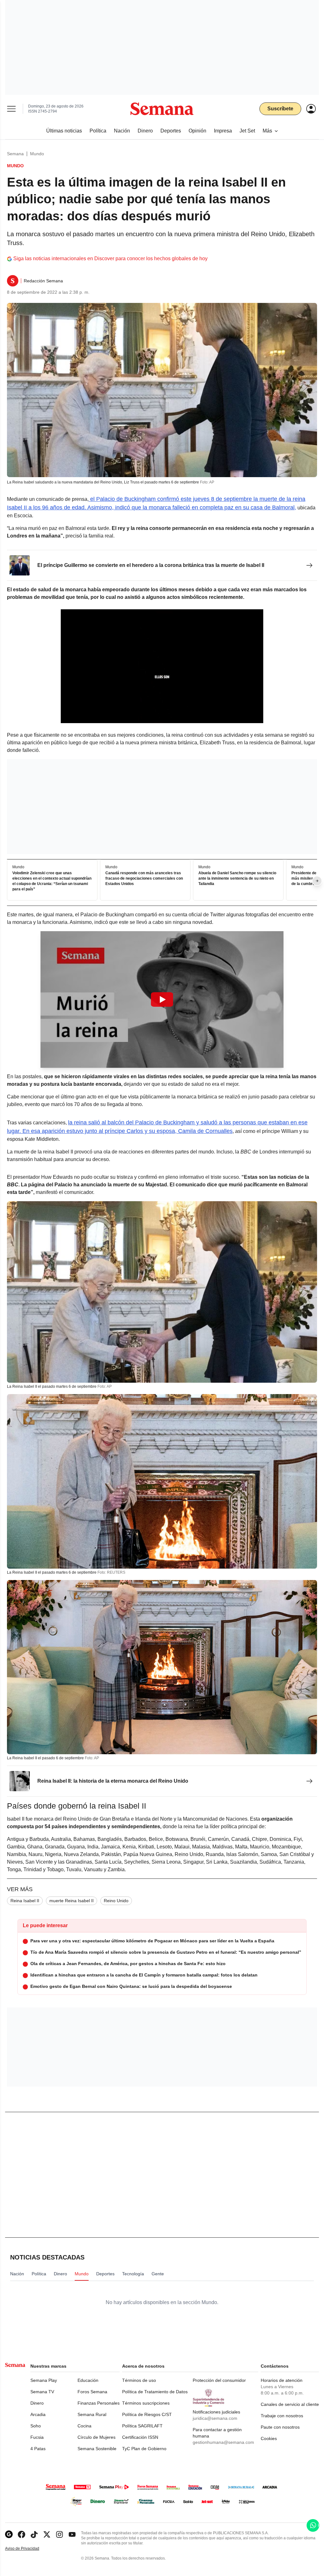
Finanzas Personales (99, 2403)
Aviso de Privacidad (29, 2549)
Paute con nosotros (280, 2427)
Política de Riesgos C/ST (147, 2414)
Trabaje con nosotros (282, 2416)
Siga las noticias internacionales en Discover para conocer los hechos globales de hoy (110, 258)
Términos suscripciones (146, 2403)
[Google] (9, 2534)
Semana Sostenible (97, 2449)
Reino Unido (116, 1901)
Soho (36, 2426)
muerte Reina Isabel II (72, 1901)
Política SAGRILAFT (142, 2426)
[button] (162, 999)
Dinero (37, 2403)
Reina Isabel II (25, 1901)
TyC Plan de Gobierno (144, 2449)
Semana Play (44, 2380)
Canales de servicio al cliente (290, 2404)
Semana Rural (92, 2414)
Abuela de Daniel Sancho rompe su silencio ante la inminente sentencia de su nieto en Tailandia (237, 879)
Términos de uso (139, 2380)
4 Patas (38, 2449)
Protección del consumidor (219, 2380)
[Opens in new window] (22, 2534)
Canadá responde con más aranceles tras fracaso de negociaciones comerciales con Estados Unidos (144, 879)
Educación (88, 2380)
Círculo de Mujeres (97, 2437)
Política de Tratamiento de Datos (155, 2392)
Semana (15, 154)
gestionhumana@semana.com (223, 2442)
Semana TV (42, 2392)
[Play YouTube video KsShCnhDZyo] (162, 999)
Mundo (37, 154)
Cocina (84, 2426)
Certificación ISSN (140, 2437)
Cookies (269, 2438)
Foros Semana (92, 2392)
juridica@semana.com (215, 2418)
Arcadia (38, 2414)
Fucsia (37, 2437)
